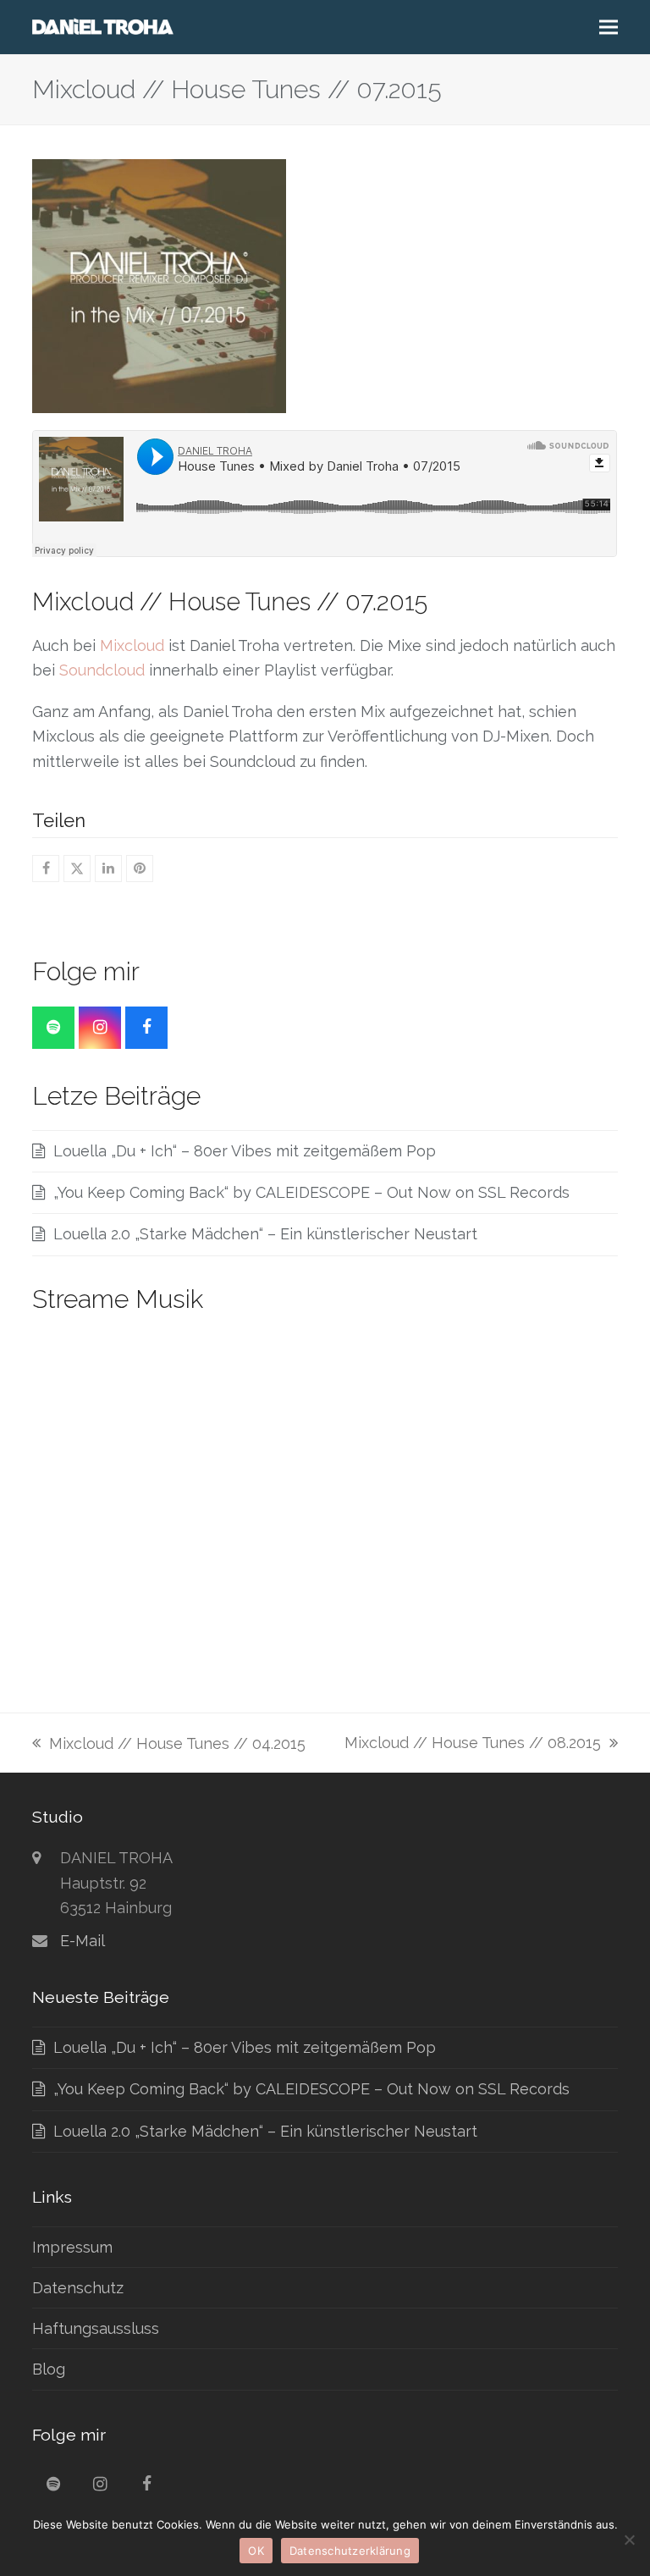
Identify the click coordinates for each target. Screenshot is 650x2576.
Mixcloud (132, 645)
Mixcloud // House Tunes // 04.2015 (169, 1745)
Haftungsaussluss (96, 2328)
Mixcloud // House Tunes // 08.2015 (473, 1744)
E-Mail (83, 1941)
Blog (49, 2369)
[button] (609, 28)
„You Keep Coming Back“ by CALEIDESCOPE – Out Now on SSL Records (311, 1192)
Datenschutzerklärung (350, 2551)
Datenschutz (78, 2288)
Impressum (72, 2247)
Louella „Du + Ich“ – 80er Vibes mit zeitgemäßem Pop (245, 1151)
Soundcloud (102, 670)
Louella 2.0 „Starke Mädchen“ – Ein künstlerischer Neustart (265, 1234)
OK (256, 2551)
